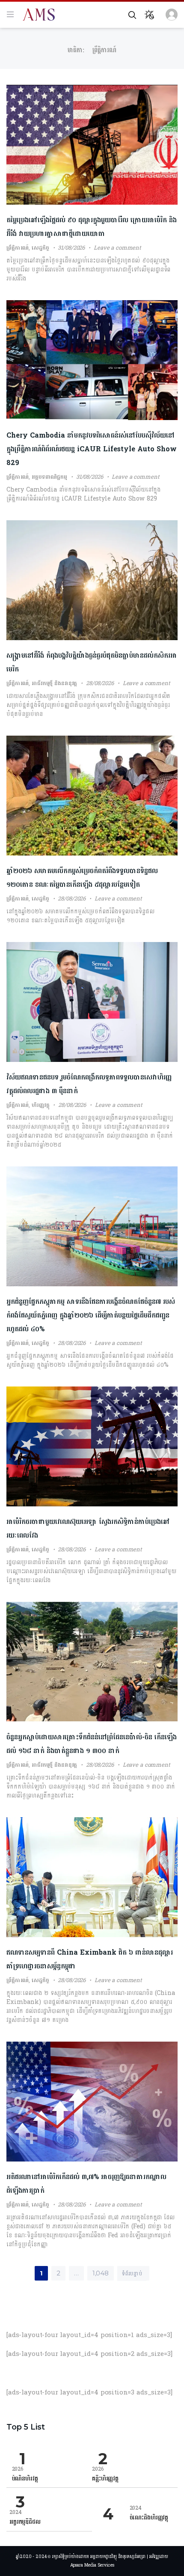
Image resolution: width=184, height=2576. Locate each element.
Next (124, 2270)
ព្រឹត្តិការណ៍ (18, 248)
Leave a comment (117, 248)
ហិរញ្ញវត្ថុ (40, 1105)
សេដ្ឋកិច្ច (40, 248)
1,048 (101, 2273)
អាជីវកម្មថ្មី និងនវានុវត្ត (54, 683)
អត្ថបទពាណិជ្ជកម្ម (49, 477)
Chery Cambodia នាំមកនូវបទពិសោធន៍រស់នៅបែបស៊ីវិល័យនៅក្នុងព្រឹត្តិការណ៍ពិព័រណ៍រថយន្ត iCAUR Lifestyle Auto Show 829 (92, 449)
